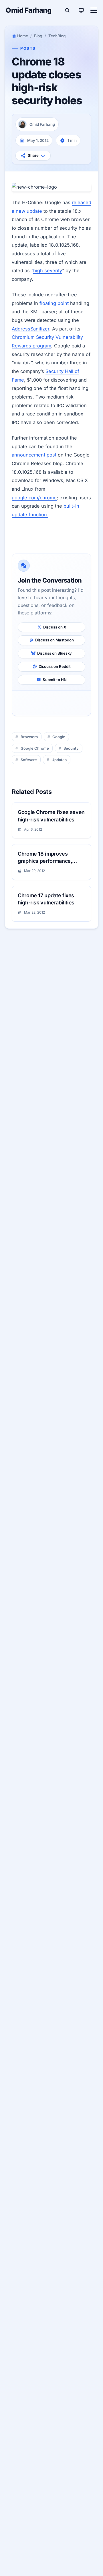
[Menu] (94, 10)
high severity (48, 270)
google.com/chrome (34, 498)
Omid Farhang (28, 10)
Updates (59, 760)
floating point (54, 303)
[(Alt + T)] (81, 10)
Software (29, 760)
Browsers (29, 737)
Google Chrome (35, 748)
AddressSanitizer (30, 329)
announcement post (34, 455)
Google (59, 737)
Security (71, 748)
